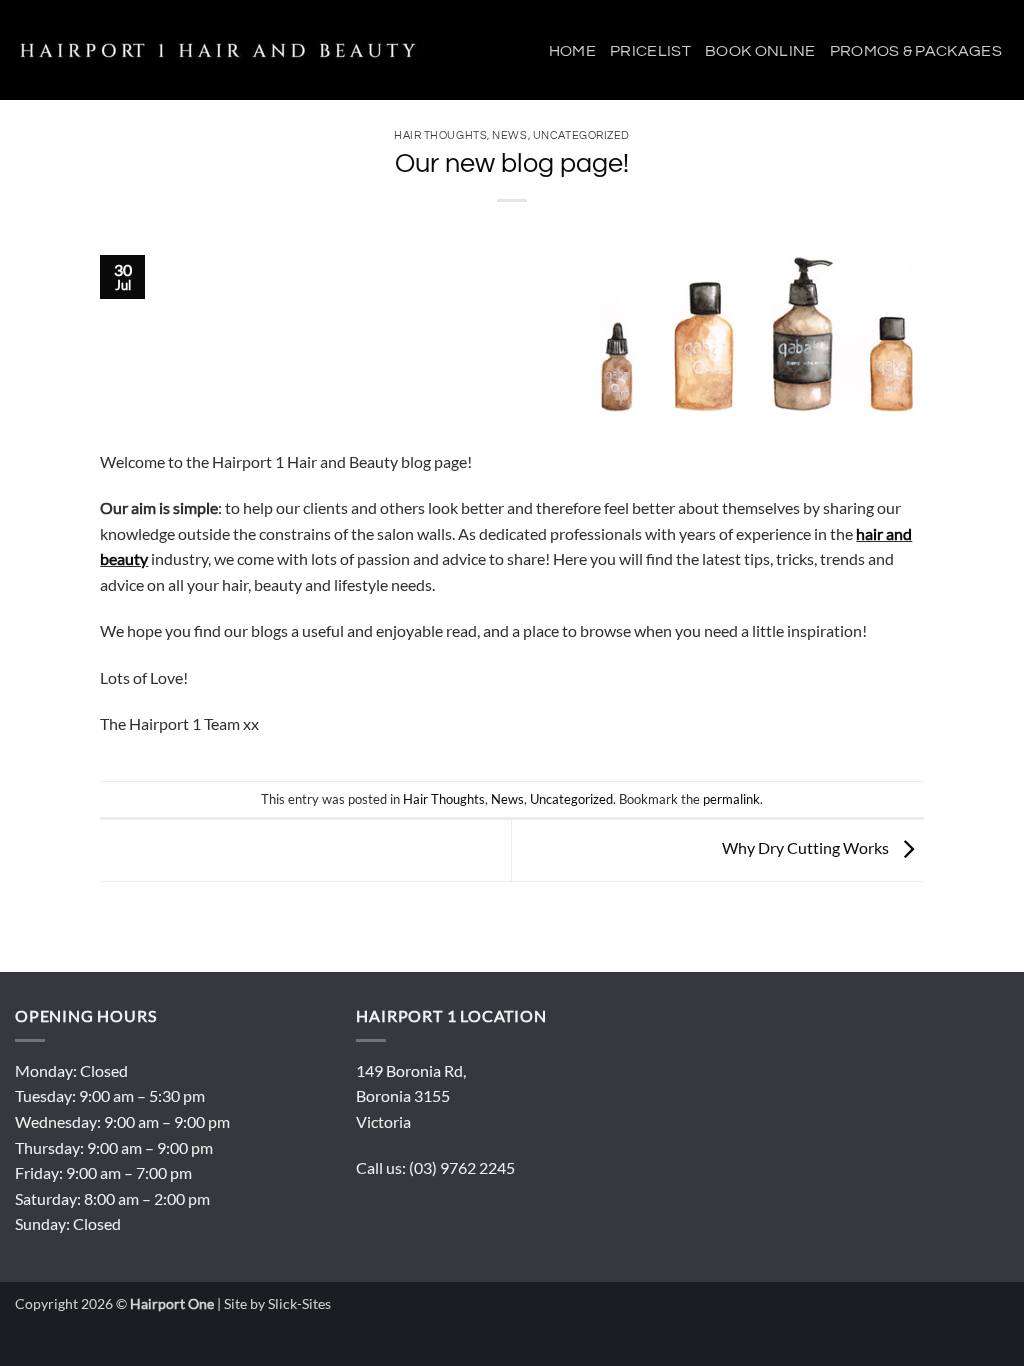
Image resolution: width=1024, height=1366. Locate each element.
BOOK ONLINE (760, 51)
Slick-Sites (299, 1303)
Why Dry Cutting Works (807, 847)
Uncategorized (571, 799)
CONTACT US (958, 154)
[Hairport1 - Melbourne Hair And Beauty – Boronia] (222, 50)
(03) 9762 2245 (462, 1167)
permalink (731, 799)
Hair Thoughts (440, 135)
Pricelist (650, 51)
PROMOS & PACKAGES (916, 51)
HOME (572, 51)
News (507, 799)
